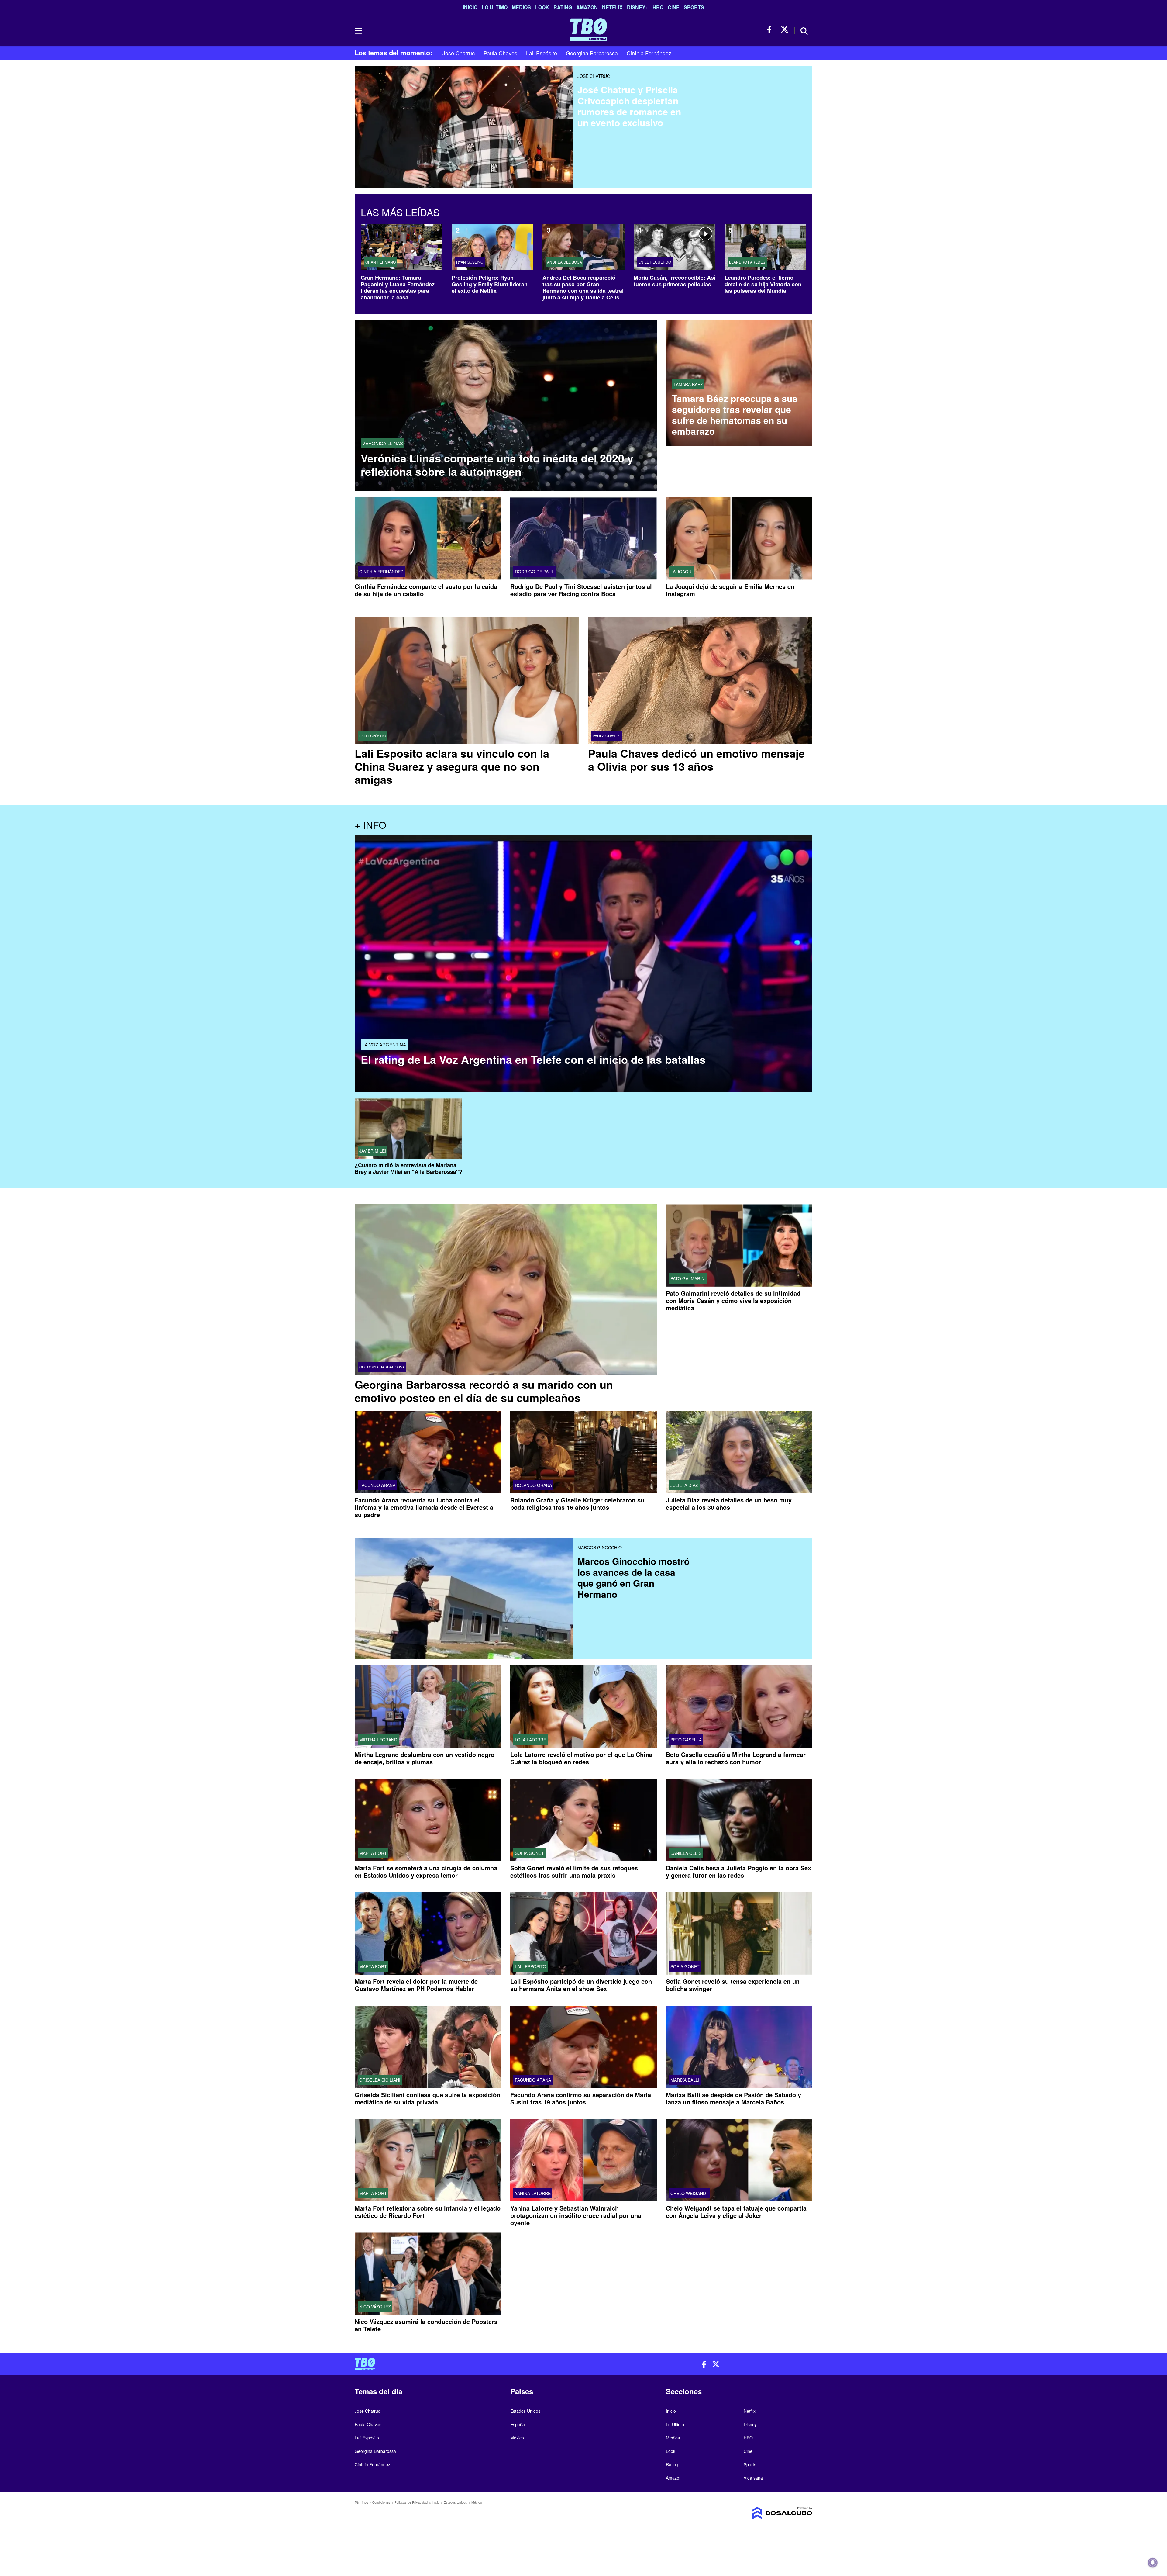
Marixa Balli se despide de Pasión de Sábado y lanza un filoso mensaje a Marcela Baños (733, 2098)
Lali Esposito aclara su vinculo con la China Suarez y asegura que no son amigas (452, 766)
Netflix (612, 7)
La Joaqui (682, 572)
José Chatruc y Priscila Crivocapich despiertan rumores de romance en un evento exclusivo (629, 106)
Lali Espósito (542, 53)
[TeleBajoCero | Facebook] (771, 30)
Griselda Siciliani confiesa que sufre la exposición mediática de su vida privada (427, 2098)
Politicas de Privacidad (411, 2502)
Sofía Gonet (529, 1853)
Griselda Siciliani (380, 2080)
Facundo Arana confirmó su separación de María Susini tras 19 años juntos (581, 2098)
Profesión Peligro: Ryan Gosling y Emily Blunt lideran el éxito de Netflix (490, 284)
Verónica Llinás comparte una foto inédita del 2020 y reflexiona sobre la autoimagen (497, 465)
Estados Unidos (525, 2411)
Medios (521, 7)
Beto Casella (686, 1740)
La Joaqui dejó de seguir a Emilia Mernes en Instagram (730, 590)
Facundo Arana (377, 1485)
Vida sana (753, 2478)
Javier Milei (373, 1151)
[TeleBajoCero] (467, 2364)
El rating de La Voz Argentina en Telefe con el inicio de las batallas (533, 1059)
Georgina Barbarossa (592, 53)
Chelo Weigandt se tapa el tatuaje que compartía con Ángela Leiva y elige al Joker (736, 2212)
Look (542, 7)
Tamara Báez (688, 384)
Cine (674, 7)
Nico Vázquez (375, 2307)
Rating (563, 7)
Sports (694, 7)
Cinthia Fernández (649, 53)
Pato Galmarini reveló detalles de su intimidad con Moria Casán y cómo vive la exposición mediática (733, 1300)
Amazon (587, 7)
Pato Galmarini (688, 1278)
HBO (658, 7)
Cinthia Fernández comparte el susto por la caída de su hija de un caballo (426, 590)
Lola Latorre (530, 1740)
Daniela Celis (686, 1853)
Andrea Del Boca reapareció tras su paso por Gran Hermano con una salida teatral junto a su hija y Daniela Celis (583, 287)
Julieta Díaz (684, 1485)
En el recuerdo (655, 262)
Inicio (470, 7)
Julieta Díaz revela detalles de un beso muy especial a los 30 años (729, 1504)
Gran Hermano (380, 262)
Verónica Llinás (383, 443)
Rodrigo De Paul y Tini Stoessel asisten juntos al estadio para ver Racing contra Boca (581, 590)
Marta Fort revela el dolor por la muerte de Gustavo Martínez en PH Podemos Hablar (416, 1985)
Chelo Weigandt (689, 2194)
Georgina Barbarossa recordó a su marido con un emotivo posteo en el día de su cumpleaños (484, 1391)
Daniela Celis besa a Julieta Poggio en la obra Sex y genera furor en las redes (738, 1871)
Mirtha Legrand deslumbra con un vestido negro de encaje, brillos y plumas (425, 1758)
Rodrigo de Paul (534, 572)
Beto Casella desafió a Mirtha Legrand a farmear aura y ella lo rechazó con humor (736, 1758)
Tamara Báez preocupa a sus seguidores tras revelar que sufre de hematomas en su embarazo (735, 415)
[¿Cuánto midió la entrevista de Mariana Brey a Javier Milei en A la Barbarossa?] (408, 1129)
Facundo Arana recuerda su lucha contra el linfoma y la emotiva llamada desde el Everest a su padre (424, 1507)
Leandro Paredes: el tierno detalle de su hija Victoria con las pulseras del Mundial (763, 284)
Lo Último (495, 7)
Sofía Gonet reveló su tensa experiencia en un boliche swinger (733, 1985)
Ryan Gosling (470, 262)
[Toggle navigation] (358, 31)
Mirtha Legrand (378, 1740)
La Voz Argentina (384, 1044)
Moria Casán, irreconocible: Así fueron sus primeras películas (675, 281)
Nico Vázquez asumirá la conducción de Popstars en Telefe (426, 2325)
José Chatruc (459, 53)
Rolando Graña (533, 1485)
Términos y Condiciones (372, 2502)
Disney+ (638, 7)
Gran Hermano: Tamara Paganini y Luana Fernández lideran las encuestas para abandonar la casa (398, 287)
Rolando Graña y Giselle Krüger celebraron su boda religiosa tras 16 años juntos (577, 1504)
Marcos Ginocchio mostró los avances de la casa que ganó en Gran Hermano (633, 1577)
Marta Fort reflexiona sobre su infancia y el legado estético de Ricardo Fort (428, 2212)
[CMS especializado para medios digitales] (759, 2513)
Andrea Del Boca (565, 262)
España (518, 2424)
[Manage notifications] (1153, 2563)
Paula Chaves (500, 53)
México (517, 2438)
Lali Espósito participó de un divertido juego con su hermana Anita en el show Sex (581, 1985)
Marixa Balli (685, 2080)
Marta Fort (373, 1853)
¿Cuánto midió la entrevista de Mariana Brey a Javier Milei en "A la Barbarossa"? (408, 1169)
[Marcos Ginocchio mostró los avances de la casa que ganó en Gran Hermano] (464, 1582)
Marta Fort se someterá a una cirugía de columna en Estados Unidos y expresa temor (426, 1871)
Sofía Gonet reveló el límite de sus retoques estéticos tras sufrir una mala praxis (574, 1871)
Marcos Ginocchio (600, 1547)
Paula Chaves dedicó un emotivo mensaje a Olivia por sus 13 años (696, 760)
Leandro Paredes (747, 262)
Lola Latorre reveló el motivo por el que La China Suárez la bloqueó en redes (581, 1758)
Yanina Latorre (533, 2194)
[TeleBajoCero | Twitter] (785, 30)
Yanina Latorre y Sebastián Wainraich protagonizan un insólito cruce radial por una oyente (576, 2216)
